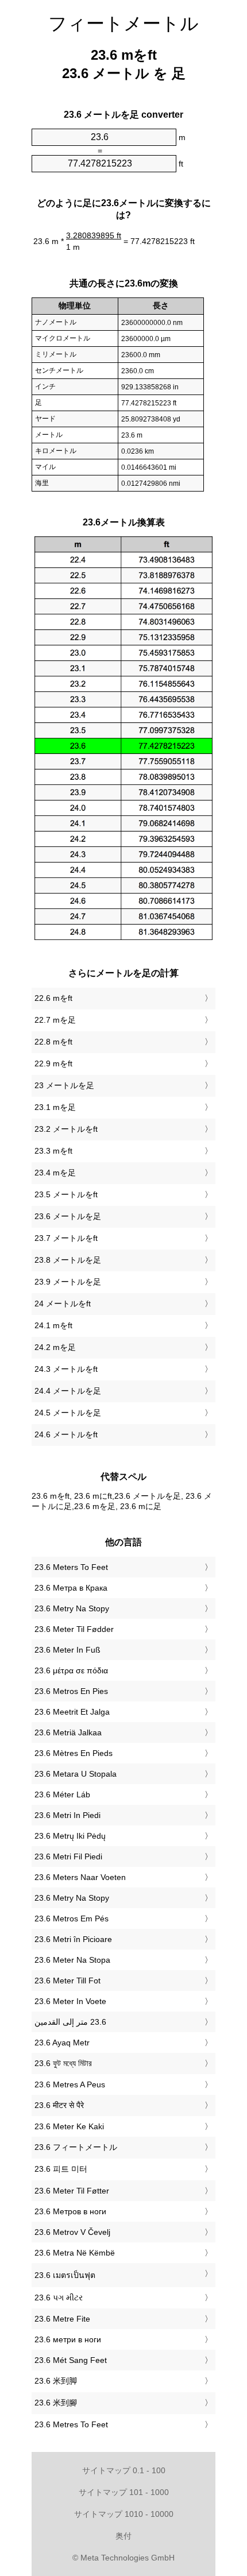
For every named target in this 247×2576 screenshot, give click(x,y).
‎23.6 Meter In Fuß (67, 1650)
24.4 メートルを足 (68, 1391)
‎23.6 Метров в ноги (70, 2211)
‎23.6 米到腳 (56, 2403)
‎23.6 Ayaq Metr (62, 2043)
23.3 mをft (53, 1151)
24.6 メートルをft (66, 1434)
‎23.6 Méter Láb (62, 1794)
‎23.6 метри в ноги (68, 2339)
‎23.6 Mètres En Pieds (74, 1753)
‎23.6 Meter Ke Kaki (69, 2126)
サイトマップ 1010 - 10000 (124, 2514)
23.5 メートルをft (66, 1194)
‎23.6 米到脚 (56, 2381)
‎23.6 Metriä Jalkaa (68, 1732)
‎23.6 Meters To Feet (71, 1567)
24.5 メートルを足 (68, 1413)
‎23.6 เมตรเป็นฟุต (65, 2275)
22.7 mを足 (55, 1020)
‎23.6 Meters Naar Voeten (80, 1877)
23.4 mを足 (55, 1173)
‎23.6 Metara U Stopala (76, 1774)
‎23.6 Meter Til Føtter (72, 2191)
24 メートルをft (63, 1304)
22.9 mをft (53, 1063)
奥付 (123, 2536)
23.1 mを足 (55, 1107)
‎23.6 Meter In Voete (70, 2001)
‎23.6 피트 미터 (61, 2169)
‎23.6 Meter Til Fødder (74, 1629)
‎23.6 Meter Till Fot (67, 1981)
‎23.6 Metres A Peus (70, 2084)
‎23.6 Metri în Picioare (73, 1939)
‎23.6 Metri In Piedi (67, 1815)
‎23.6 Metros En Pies (71, 1691)
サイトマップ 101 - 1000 (124, 2492)
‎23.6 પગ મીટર (59, 2297)
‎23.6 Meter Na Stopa (72, 1960)
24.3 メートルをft (66, 1369)
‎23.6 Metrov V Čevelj (72, 2232)
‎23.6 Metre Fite (62, 2319)
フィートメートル (123, 24)
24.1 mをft (53, 1325)
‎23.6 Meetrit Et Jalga (72, 1712)
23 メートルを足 (64, 1085)
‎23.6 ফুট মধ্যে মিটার (63, 2063)
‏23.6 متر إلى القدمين (70, 2022)
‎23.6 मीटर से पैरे (59, 2105)
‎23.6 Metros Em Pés (72, 1919)
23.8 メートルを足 (68, 1260)
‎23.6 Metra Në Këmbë (75, 2253)
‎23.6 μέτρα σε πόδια (71, 1670)
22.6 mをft (53, 998)
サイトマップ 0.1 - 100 (124, 2470)
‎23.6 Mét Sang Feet (71, 2360)
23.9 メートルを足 (68, 1282)
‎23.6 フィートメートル (76, 2147)
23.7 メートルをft (66, 1238)
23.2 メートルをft (66, 1129)
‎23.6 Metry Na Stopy (72, 1608)
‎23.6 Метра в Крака (71, 1588)
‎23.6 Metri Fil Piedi (68, 1856)
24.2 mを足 (55, 1347)
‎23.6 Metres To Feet (71, 2424)
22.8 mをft (53, 1042)
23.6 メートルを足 (68, 1216)
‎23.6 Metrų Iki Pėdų (70, 1836)
